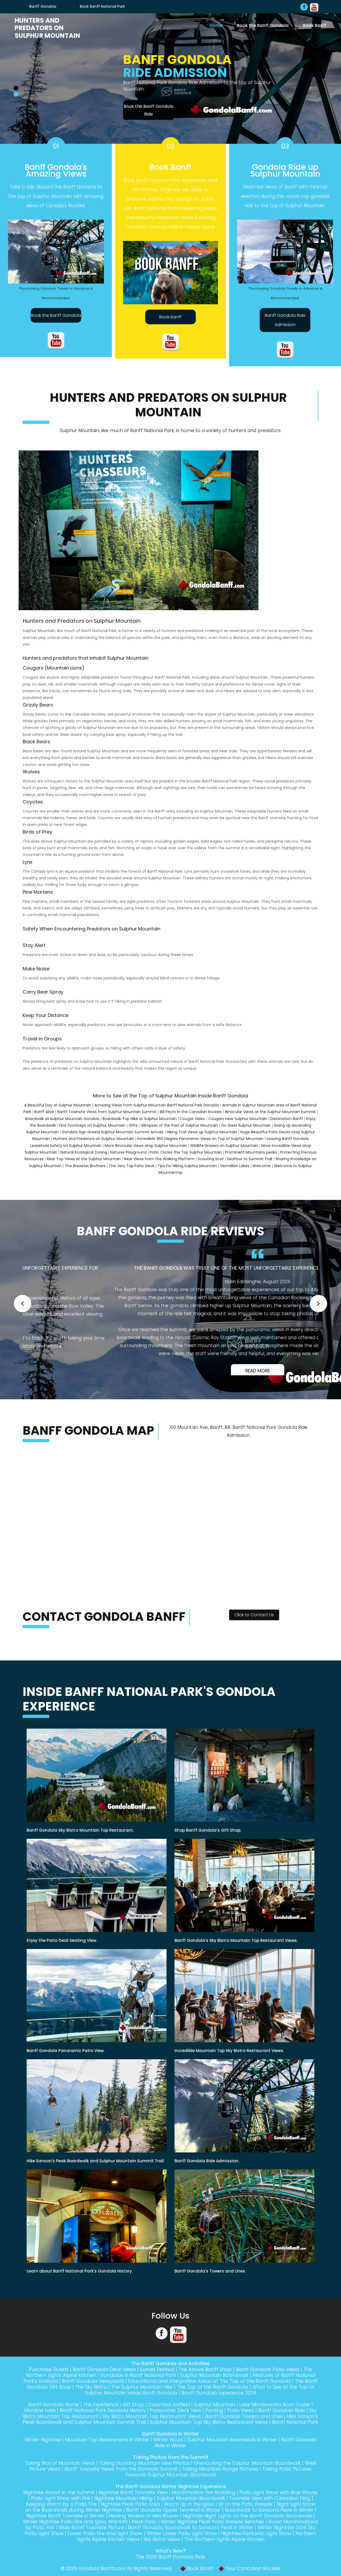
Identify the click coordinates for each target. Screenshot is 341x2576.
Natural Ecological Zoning (84, 1159)
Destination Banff (287, 1125)
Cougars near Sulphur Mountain (238, 1125)
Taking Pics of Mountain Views (60, 2477)
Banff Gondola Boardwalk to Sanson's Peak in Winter (191, 2541)
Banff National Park (295, 2436)
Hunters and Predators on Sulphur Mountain (47, 28)
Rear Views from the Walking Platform (159, 1165)
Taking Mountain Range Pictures (220, 2483)
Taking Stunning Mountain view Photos (144, 2477)
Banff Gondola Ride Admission (285, 326)
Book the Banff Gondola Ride (48, 110)
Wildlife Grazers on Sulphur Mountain (224, 1152)
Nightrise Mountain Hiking (123, 2512)
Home (216, 25)
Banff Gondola (42, 6)
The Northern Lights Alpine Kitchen (224, 2553)
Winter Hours (168, 2453)
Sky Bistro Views (162, 2553)
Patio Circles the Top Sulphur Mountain (186, 1159)
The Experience (101, 2418)
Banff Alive (44, 1118)
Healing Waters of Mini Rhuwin (144, 2530)
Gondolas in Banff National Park (138, 2389)
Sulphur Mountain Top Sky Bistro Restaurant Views (209, 2436)
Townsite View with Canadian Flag (270, 2512)
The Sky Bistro (91, 2401)
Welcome (262, 1172)
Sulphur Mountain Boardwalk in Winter (232, 2453)
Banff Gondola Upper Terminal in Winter (173, 2524)
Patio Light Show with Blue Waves (279, 2506)
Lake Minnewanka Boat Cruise (275, 2418)
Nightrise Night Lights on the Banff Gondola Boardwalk (247, 2530)
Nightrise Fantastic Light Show (256, 2547)
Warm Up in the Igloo (189, 2518)
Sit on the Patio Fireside (245, 2518)
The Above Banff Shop (205, 2383)
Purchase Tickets (49, 2383)
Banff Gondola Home (54, 2418)
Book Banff (315, 25)
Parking (214, 2424)
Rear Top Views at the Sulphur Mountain (84, 1165)
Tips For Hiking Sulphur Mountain (187, 1172)
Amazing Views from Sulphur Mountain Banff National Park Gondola (157, 1111)
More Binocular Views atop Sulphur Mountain (146, 1152)
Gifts (133, 1132)
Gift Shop (133, 2418)
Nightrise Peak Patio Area (130, 2518)
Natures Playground (128, 1159)
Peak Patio (144, 2535)
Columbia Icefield (169, 2418)
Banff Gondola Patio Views (268, 2383)
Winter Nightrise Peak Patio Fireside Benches (213, 2535)
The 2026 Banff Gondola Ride (170, 2571)
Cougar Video (192, 1125)
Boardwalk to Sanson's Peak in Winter (269, 2524)
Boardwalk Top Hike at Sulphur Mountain (140, 1125)
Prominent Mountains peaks (251, 1159)
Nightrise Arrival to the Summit (59, 2506)
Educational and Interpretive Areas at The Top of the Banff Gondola (210, 2395)
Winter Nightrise (43, 2453)
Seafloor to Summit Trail (250, 1165)
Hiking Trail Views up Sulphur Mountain (202, 1138)
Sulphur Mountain (215, 2418)
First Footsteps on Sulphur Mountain (92, 1132)
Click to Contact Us (254, 1629)
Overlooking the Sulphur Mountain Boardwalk (247, 2477)
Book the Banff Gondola (263, 25)
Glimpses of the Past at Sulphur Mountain (179, 1132)
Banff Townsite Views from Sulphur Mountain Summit (107, 1118)
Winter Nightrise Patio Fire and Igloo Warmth (75, 2535)
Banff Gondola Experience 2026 (219, 2407)
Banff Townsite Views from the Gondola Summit (121, 2483)
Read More (170, 1377)
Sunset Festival (157, 2383)
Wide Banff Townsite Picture (91, 2541)
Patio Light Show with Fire (60, 2512)
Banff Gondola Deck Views (104, 2383)
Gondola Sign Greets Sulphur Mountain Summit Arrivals (113, 1138)
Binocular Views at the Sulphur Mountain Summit (270, 1118)
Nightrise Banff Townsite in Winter (65, 2530)
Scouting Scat (211, 1165)
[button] (23, 1313)
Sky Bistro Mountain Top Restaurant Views (152, 2430)
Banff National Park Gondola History (103, 2424)
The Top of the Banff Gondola (213, 2401)
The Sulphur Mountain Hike (142, 2401)
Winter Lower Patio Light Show (182, 2547)
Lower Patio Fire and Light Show (105, 2547)
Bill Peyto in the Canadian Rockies (191, 1118)
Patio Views (241, 2424)
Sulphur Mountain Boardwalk (214, 2389)
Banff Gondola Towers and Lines (244, 2430)
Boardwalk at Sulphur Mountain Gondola (62, 1125)
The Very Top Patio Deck (131, 1172)
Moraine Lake (40, 2424)
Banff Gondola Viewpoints (93, 2395)
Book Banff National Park (102, 6)
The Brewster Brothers (85, 1172)
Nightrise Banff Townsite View (133, 2506)
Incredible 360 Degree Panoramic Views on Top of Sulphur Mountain (200, 1145)
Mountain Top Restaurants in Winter (107, 2453)
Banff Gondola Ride (282, 2424)
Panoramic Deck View (176, 2424)
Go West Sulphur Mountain (246, 1132)
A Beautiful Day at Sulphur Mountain (58, 1111)
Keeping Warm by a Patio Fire (61, 2518)
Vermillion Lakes (235, 1172)
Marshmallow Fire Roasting (204, 2506)
